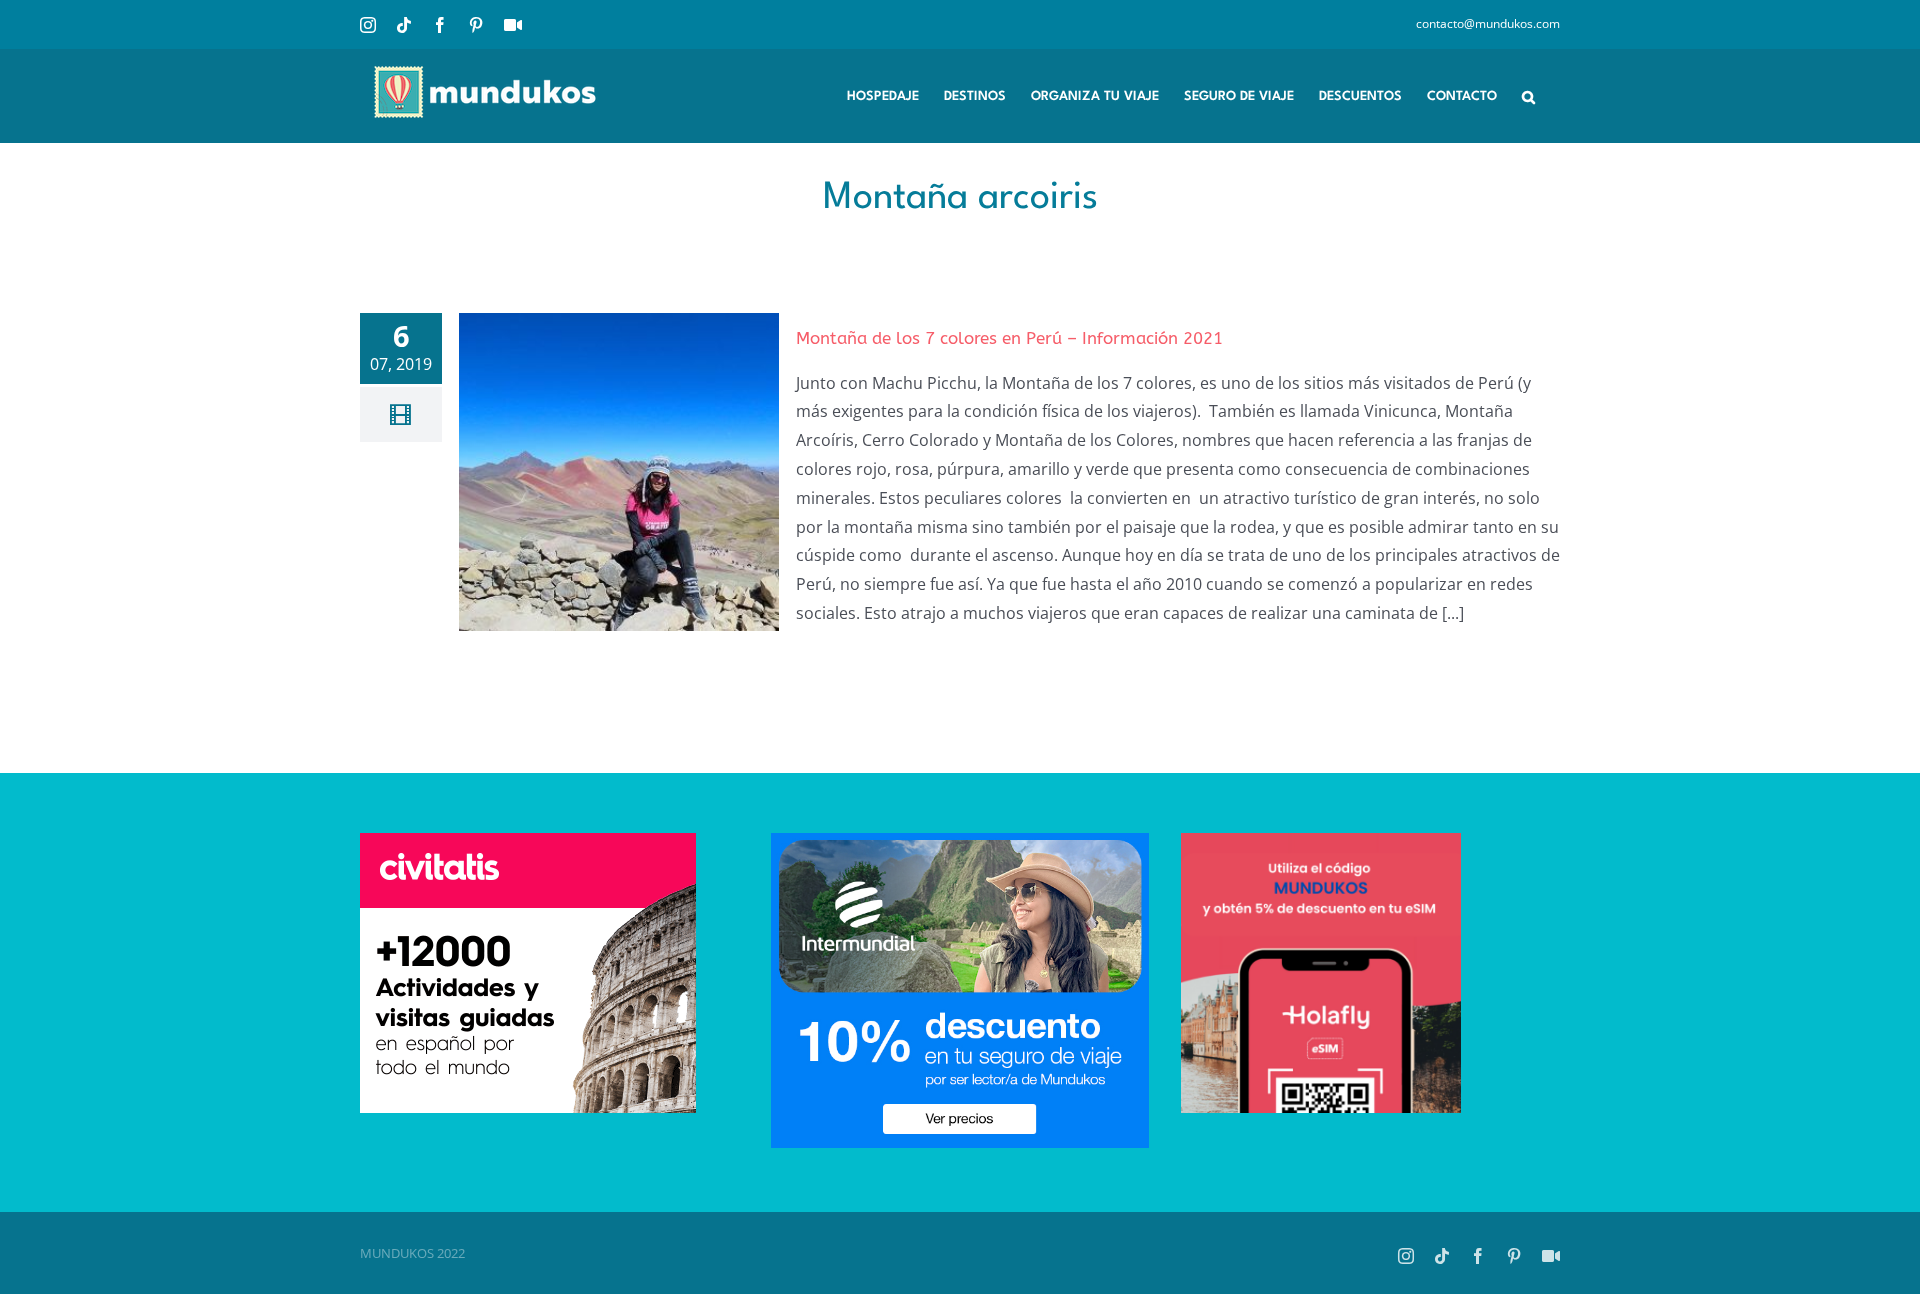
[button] (1528, 95)
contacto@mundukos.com (1488, 23)
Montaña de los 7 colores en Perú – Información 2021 (1009, 338)
